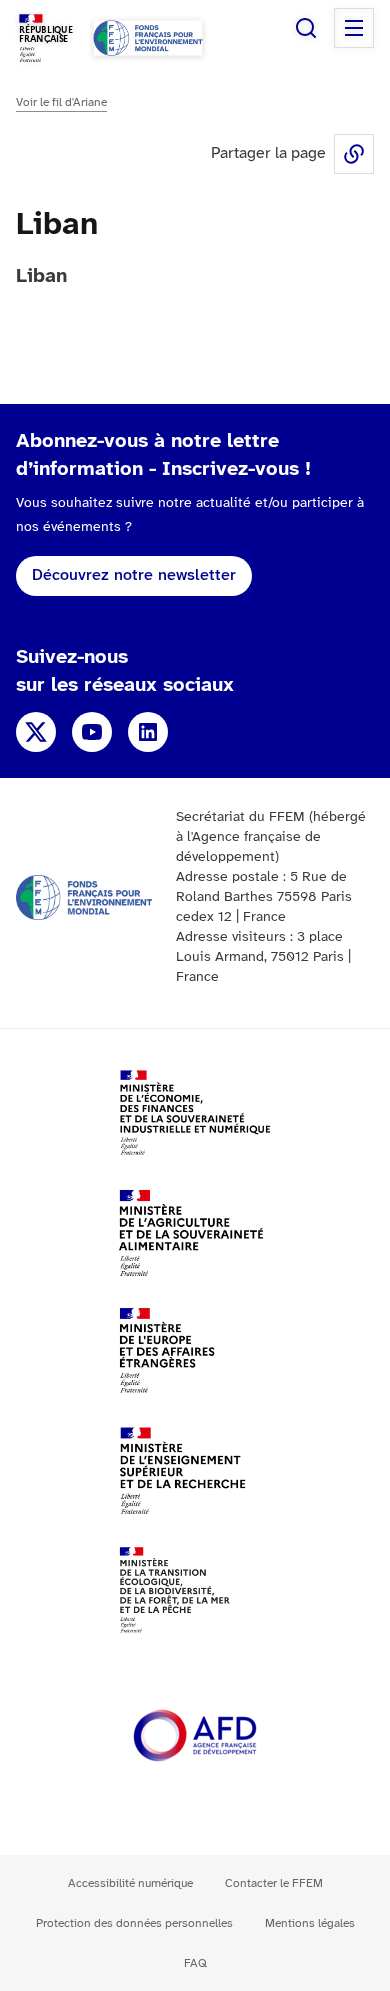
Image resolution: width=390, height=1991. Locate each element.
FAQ (195, 1963)
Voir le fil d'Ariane (61, 102)
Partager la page (354, 154)
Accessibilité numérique (130, 1883)
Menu (354, 28)
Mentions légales (310, 1923)
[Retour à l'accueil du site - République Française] (148, 38)
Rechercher (306, 28)
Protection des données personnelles (134, 1923)
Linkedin (148, 732)
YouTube (92, 732)
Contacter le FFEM (274, 1883)
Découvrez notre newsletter (134, 575)
